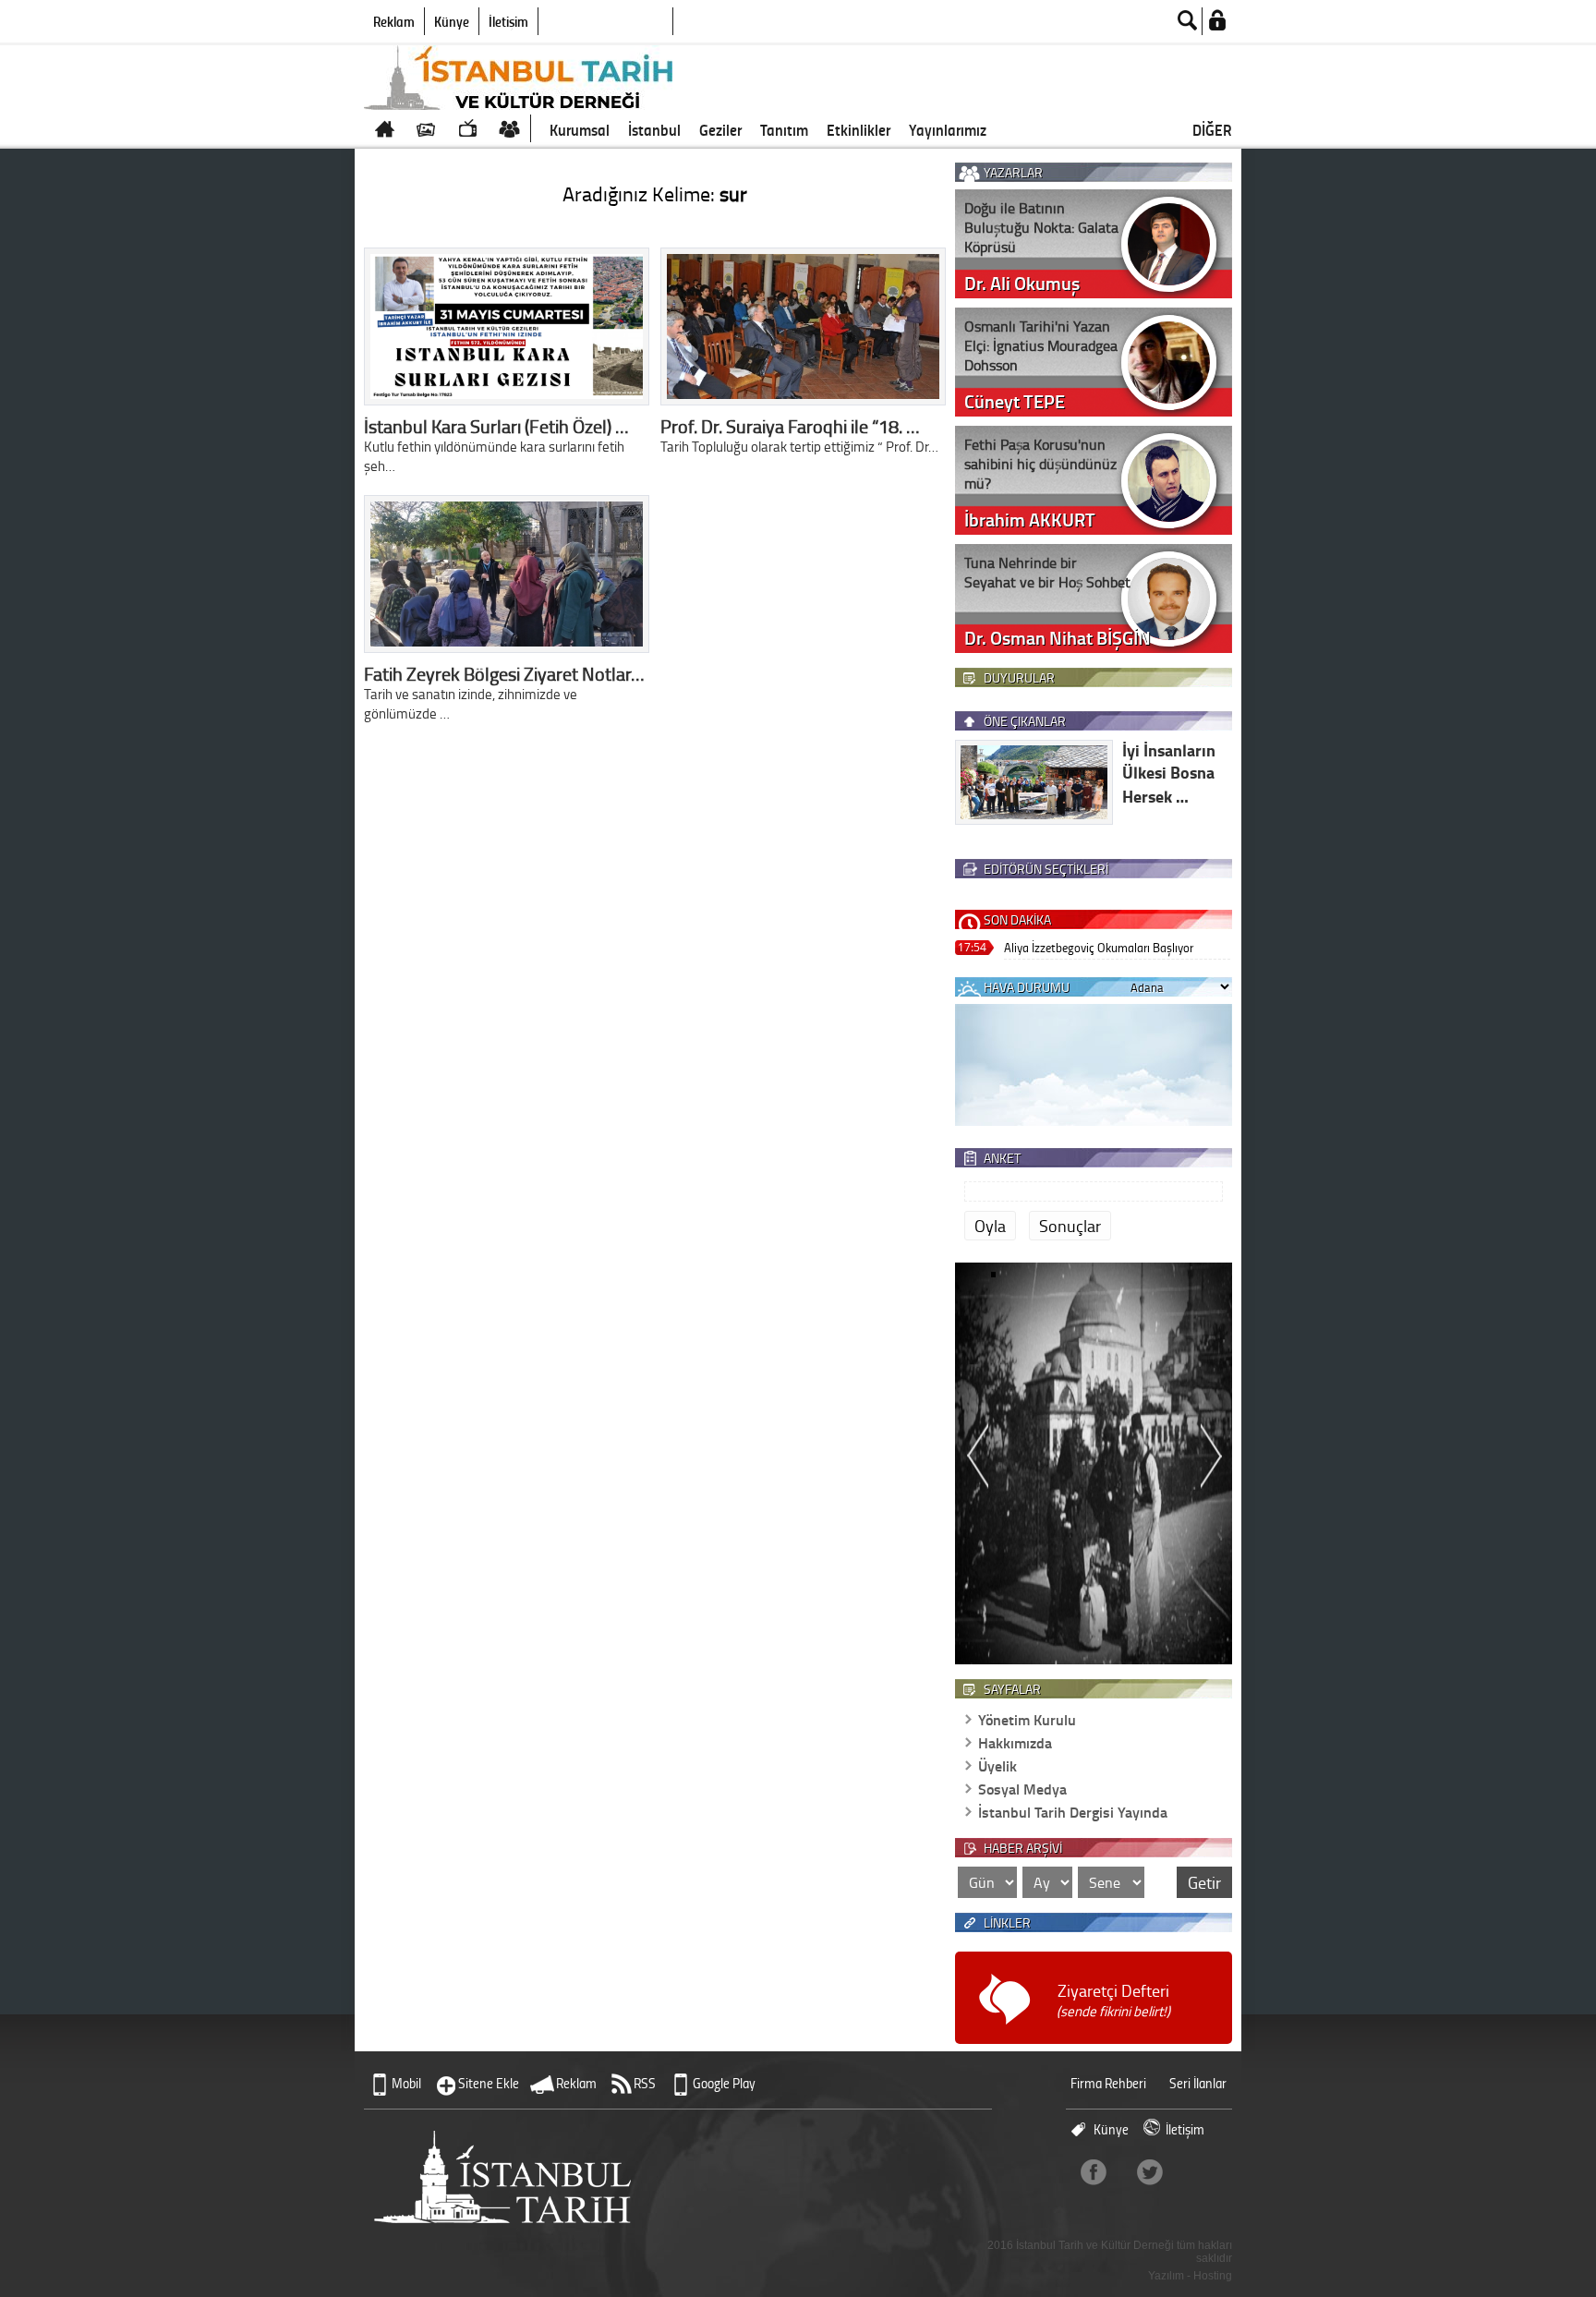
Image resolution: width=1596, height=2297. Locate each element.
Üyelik (997, 1765)
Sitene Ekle (489, 2083)
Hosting (1213, 2276)
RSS (645, 2083)
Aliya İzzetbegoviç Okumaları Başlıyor (1099, 947)
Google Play (724, 2083)
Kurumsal (580, 129)
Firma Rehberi (1108, 2083)
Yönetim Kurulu (1027, 1719)
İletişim (508, 21)
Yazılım (1166, 2276)
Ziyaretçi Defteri (1113, 2000)
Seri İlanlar (1198, 2083)
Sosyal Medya (1022, 1789)
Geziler (720, 129)
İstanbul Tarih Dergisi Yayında (1073, 1812)
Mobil (406, 2083)
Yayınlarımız (948, 129)
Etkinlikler (858, 129)
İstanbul (654, 129)
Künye (452, 21)
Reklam (394, 21)
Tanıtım (784, 129)
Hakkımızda (1015, 1742)
